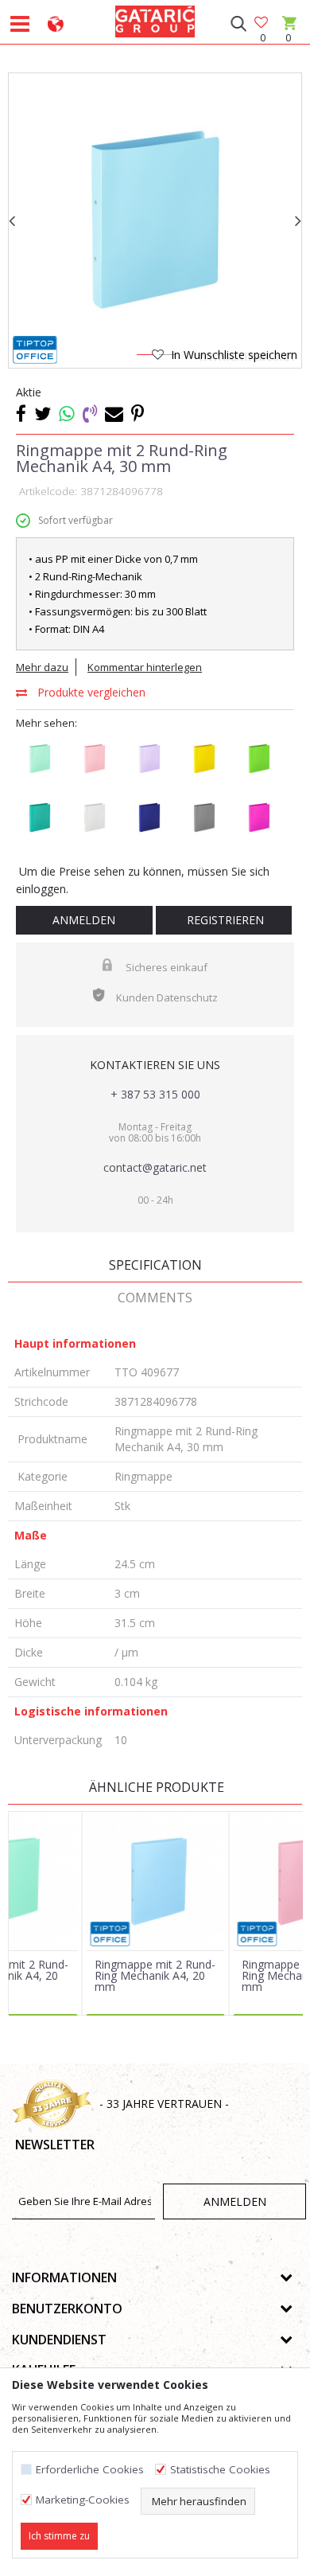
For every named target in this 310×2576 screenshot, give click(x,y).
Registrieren (224, 920)
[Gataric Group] (155, 19)
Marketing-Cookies (83, 2500)
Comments (155, 1298)
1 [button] (144, 357)
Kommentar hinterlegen (145, 667)
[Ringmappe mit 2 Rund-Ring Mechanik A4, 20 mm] (156, 1881)
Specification (155, 1265)
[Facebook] (21, 413)
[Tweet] (43, 413)
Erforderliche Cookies (90, 2470)
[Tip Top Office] (35, 350)
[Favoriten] (262, 23)
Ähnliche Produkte (155, 1787)
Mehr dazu (42, 667)
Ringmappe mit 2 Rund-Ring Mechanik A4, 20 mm (155, 1976)
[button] (238, 24)
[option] (155, 220)
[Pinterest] (138, 413)
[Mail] (114, 413)
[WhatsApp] (67, 413)
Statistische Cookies (220, 2470)
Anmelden (84, 920)
